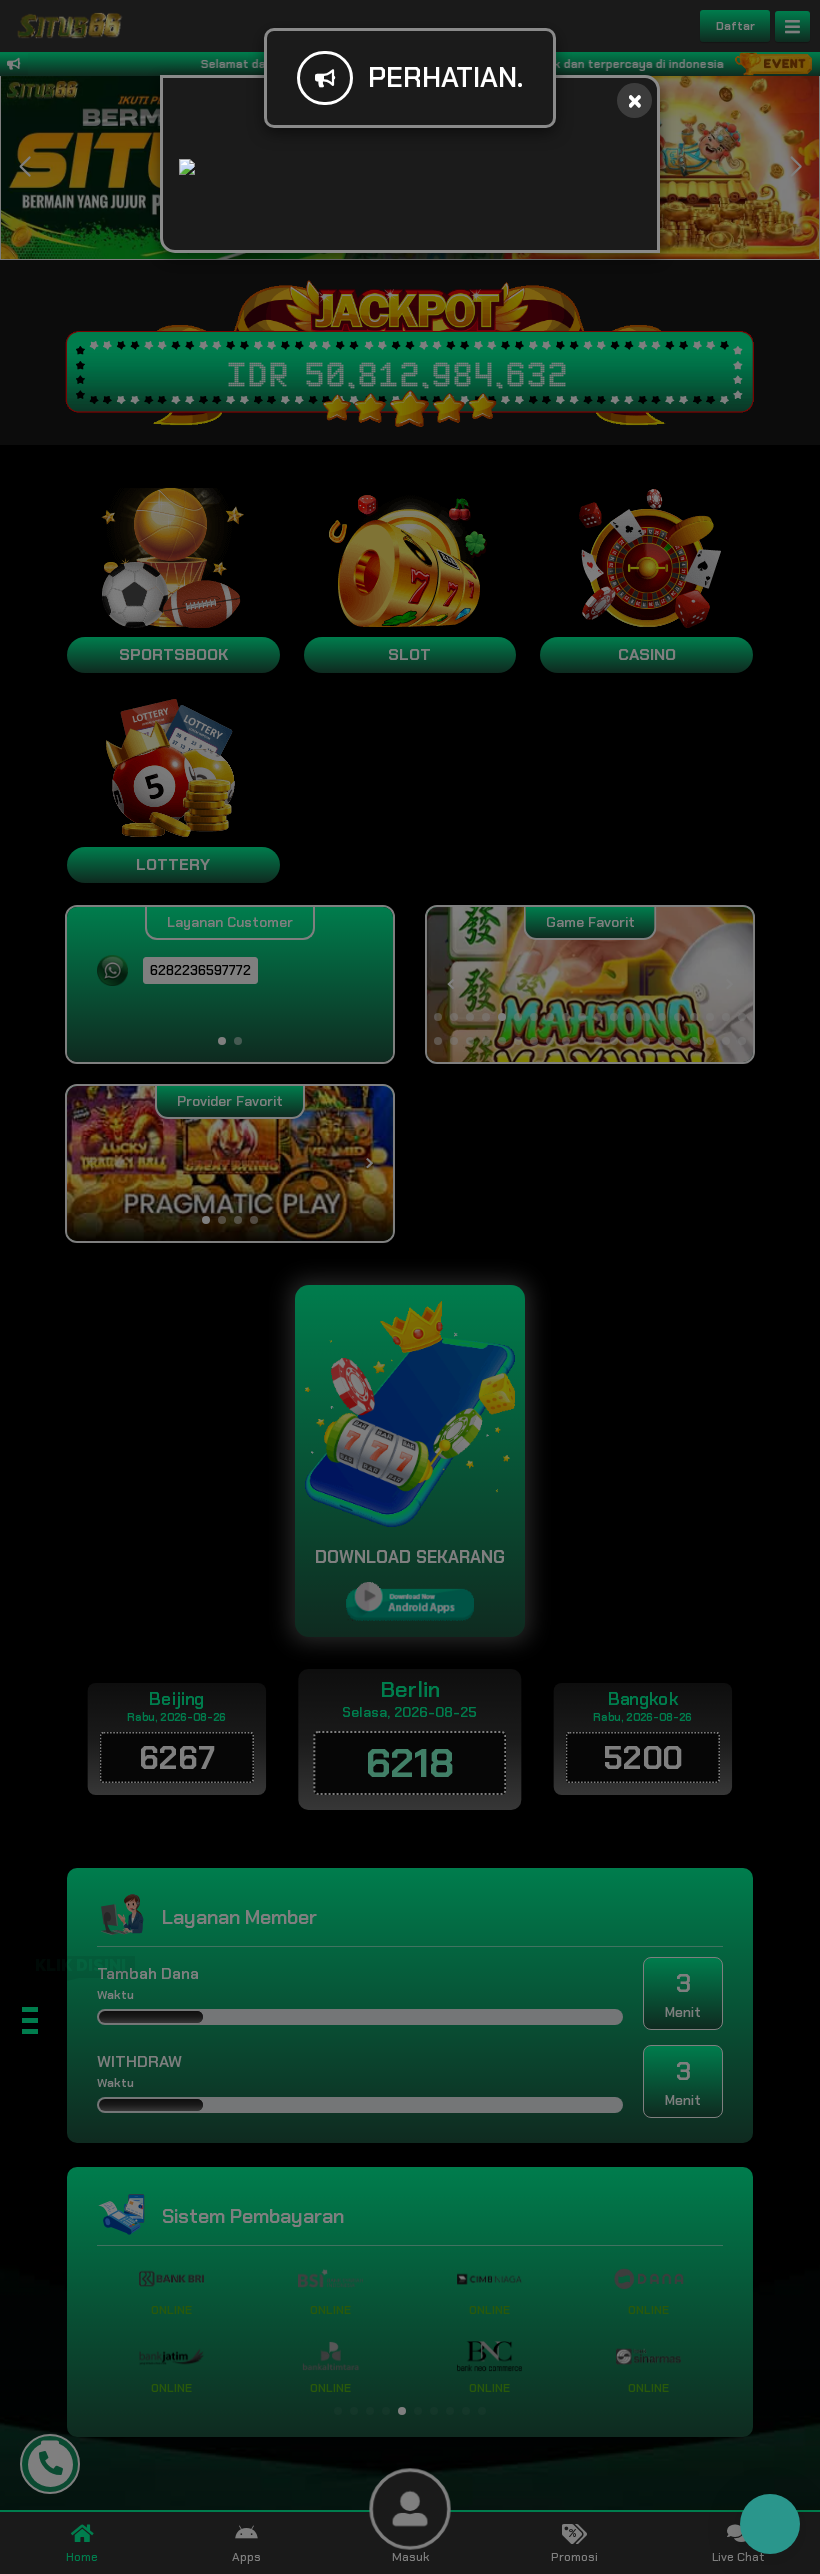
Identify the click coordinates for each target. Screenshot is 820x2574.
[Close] (634, 100)
